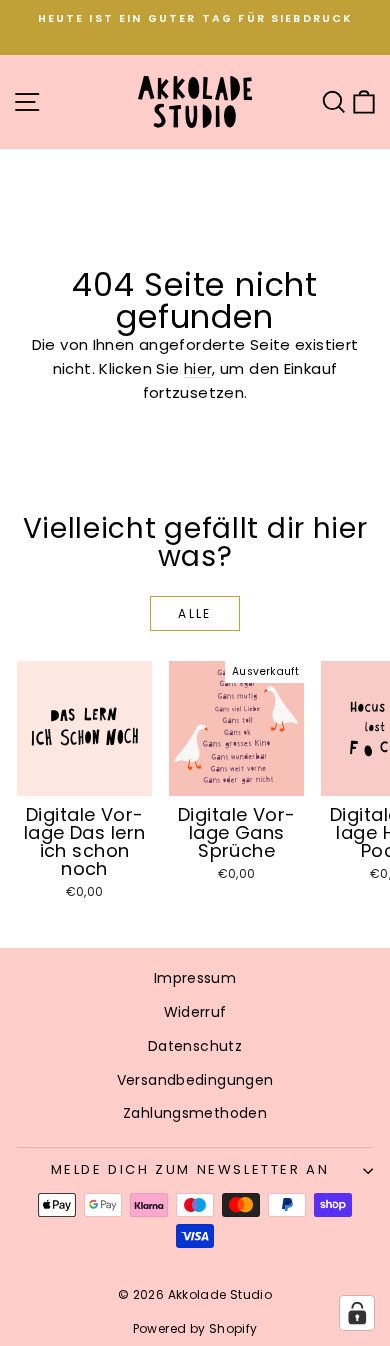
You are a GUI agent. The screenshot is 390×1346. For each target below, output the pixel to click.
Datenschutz (195, 1046)
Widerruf (195, 1012)
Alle (195, 613)
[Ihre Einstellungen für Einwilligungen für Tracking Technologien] (357, 1313)
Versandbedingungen (195, 1080)
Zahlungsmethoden (195, 1113)
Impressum (195, 978)
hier (198, 368)
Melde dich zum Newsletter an (190, 1169)
